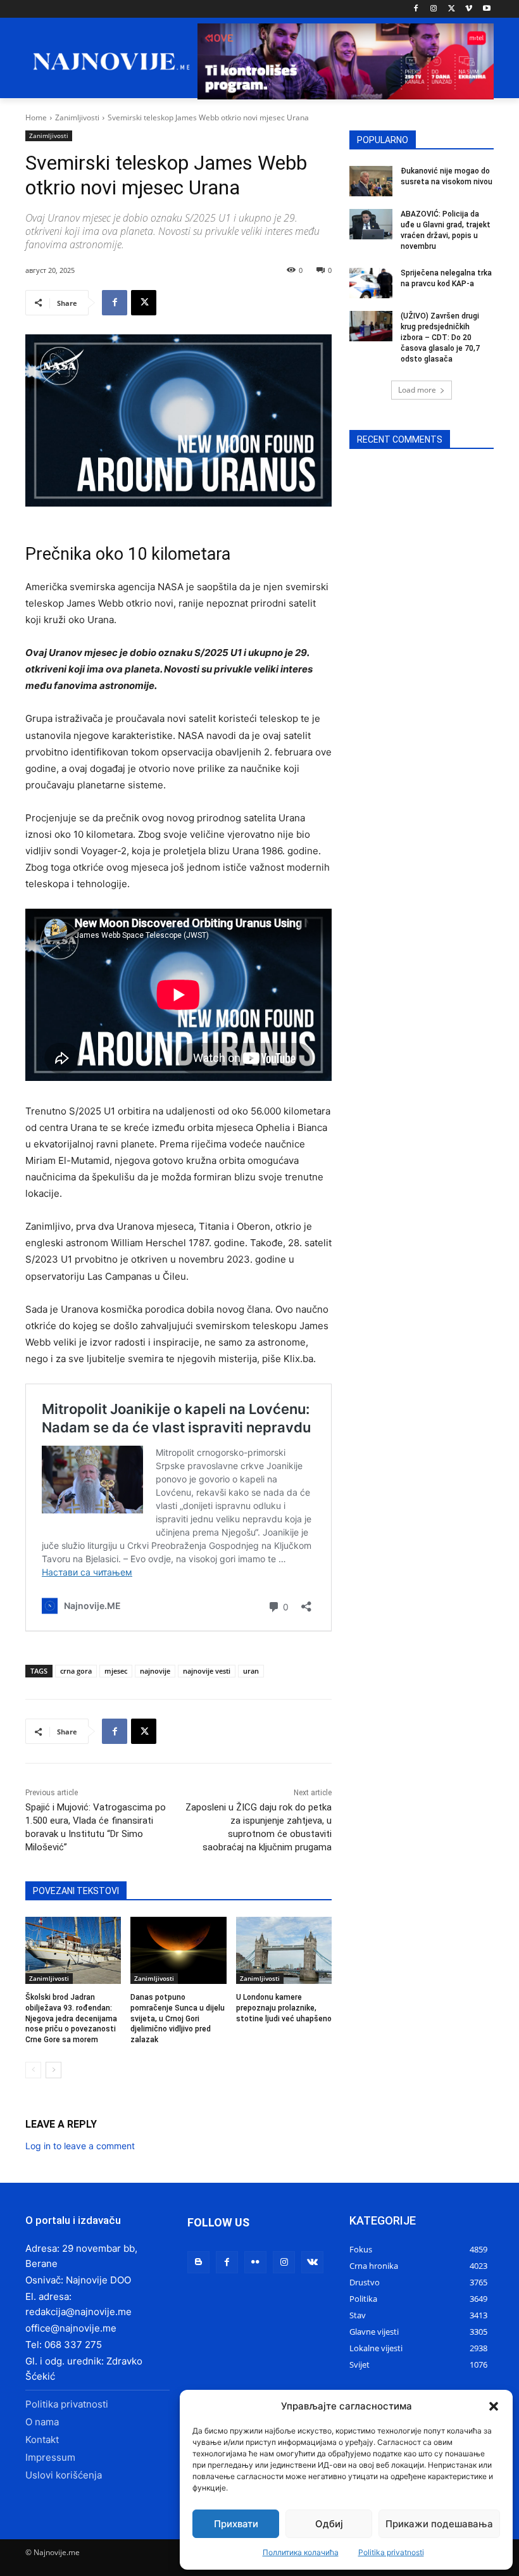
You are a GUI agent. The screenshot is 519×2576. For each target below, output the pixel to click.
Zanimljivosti (77, 117)
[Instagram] (434, 9)
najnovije (155, 1671)
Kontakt (42, 2440)
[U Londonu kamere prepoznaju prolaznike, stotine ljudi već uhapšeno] (284, 1950)
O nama (42, 2422)
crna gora (76, 1671)
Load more (417, 390)
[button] (494, 2406)
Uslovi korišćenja (64, 2475)
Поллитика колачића (301, 2552)
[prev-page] (33, 2070)
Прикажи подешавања (439, 2524)
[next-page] (53, 2070)
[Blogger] (198, 2262)
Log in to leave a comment (80, 2146)
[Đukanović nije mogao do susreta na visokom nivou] (371, 181)
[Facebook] (416, 9)
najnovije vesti (207, 1671)
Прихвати (236, 2524)
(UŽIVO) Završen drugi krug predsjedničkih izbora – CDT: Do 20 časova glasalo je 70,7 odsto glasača (440, 337)
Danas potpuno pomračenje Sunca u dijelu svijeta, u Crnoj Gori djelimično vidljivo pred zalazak (178, 2018)
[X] (452, 9)
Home (36, 117)
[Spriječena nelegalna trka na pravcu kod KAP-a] (371, 283)
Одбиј (329, 2524)
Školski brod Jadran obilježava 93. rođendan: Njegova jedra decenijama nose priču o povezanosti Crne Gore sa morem (71, 2018)
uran (251, 1671)
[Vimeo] (469, 9)
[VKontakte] (312, 2262)
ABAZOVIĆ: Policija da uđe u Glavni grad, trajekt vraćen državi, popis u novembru (446, 230)
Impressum (50, 2457)
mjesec (116, 1671)
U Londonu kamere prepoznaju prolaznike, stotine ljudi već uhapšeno (284, 2008)
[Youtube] (486, 9)
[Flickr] (255, 2262)
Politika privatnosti (391, 2552)
